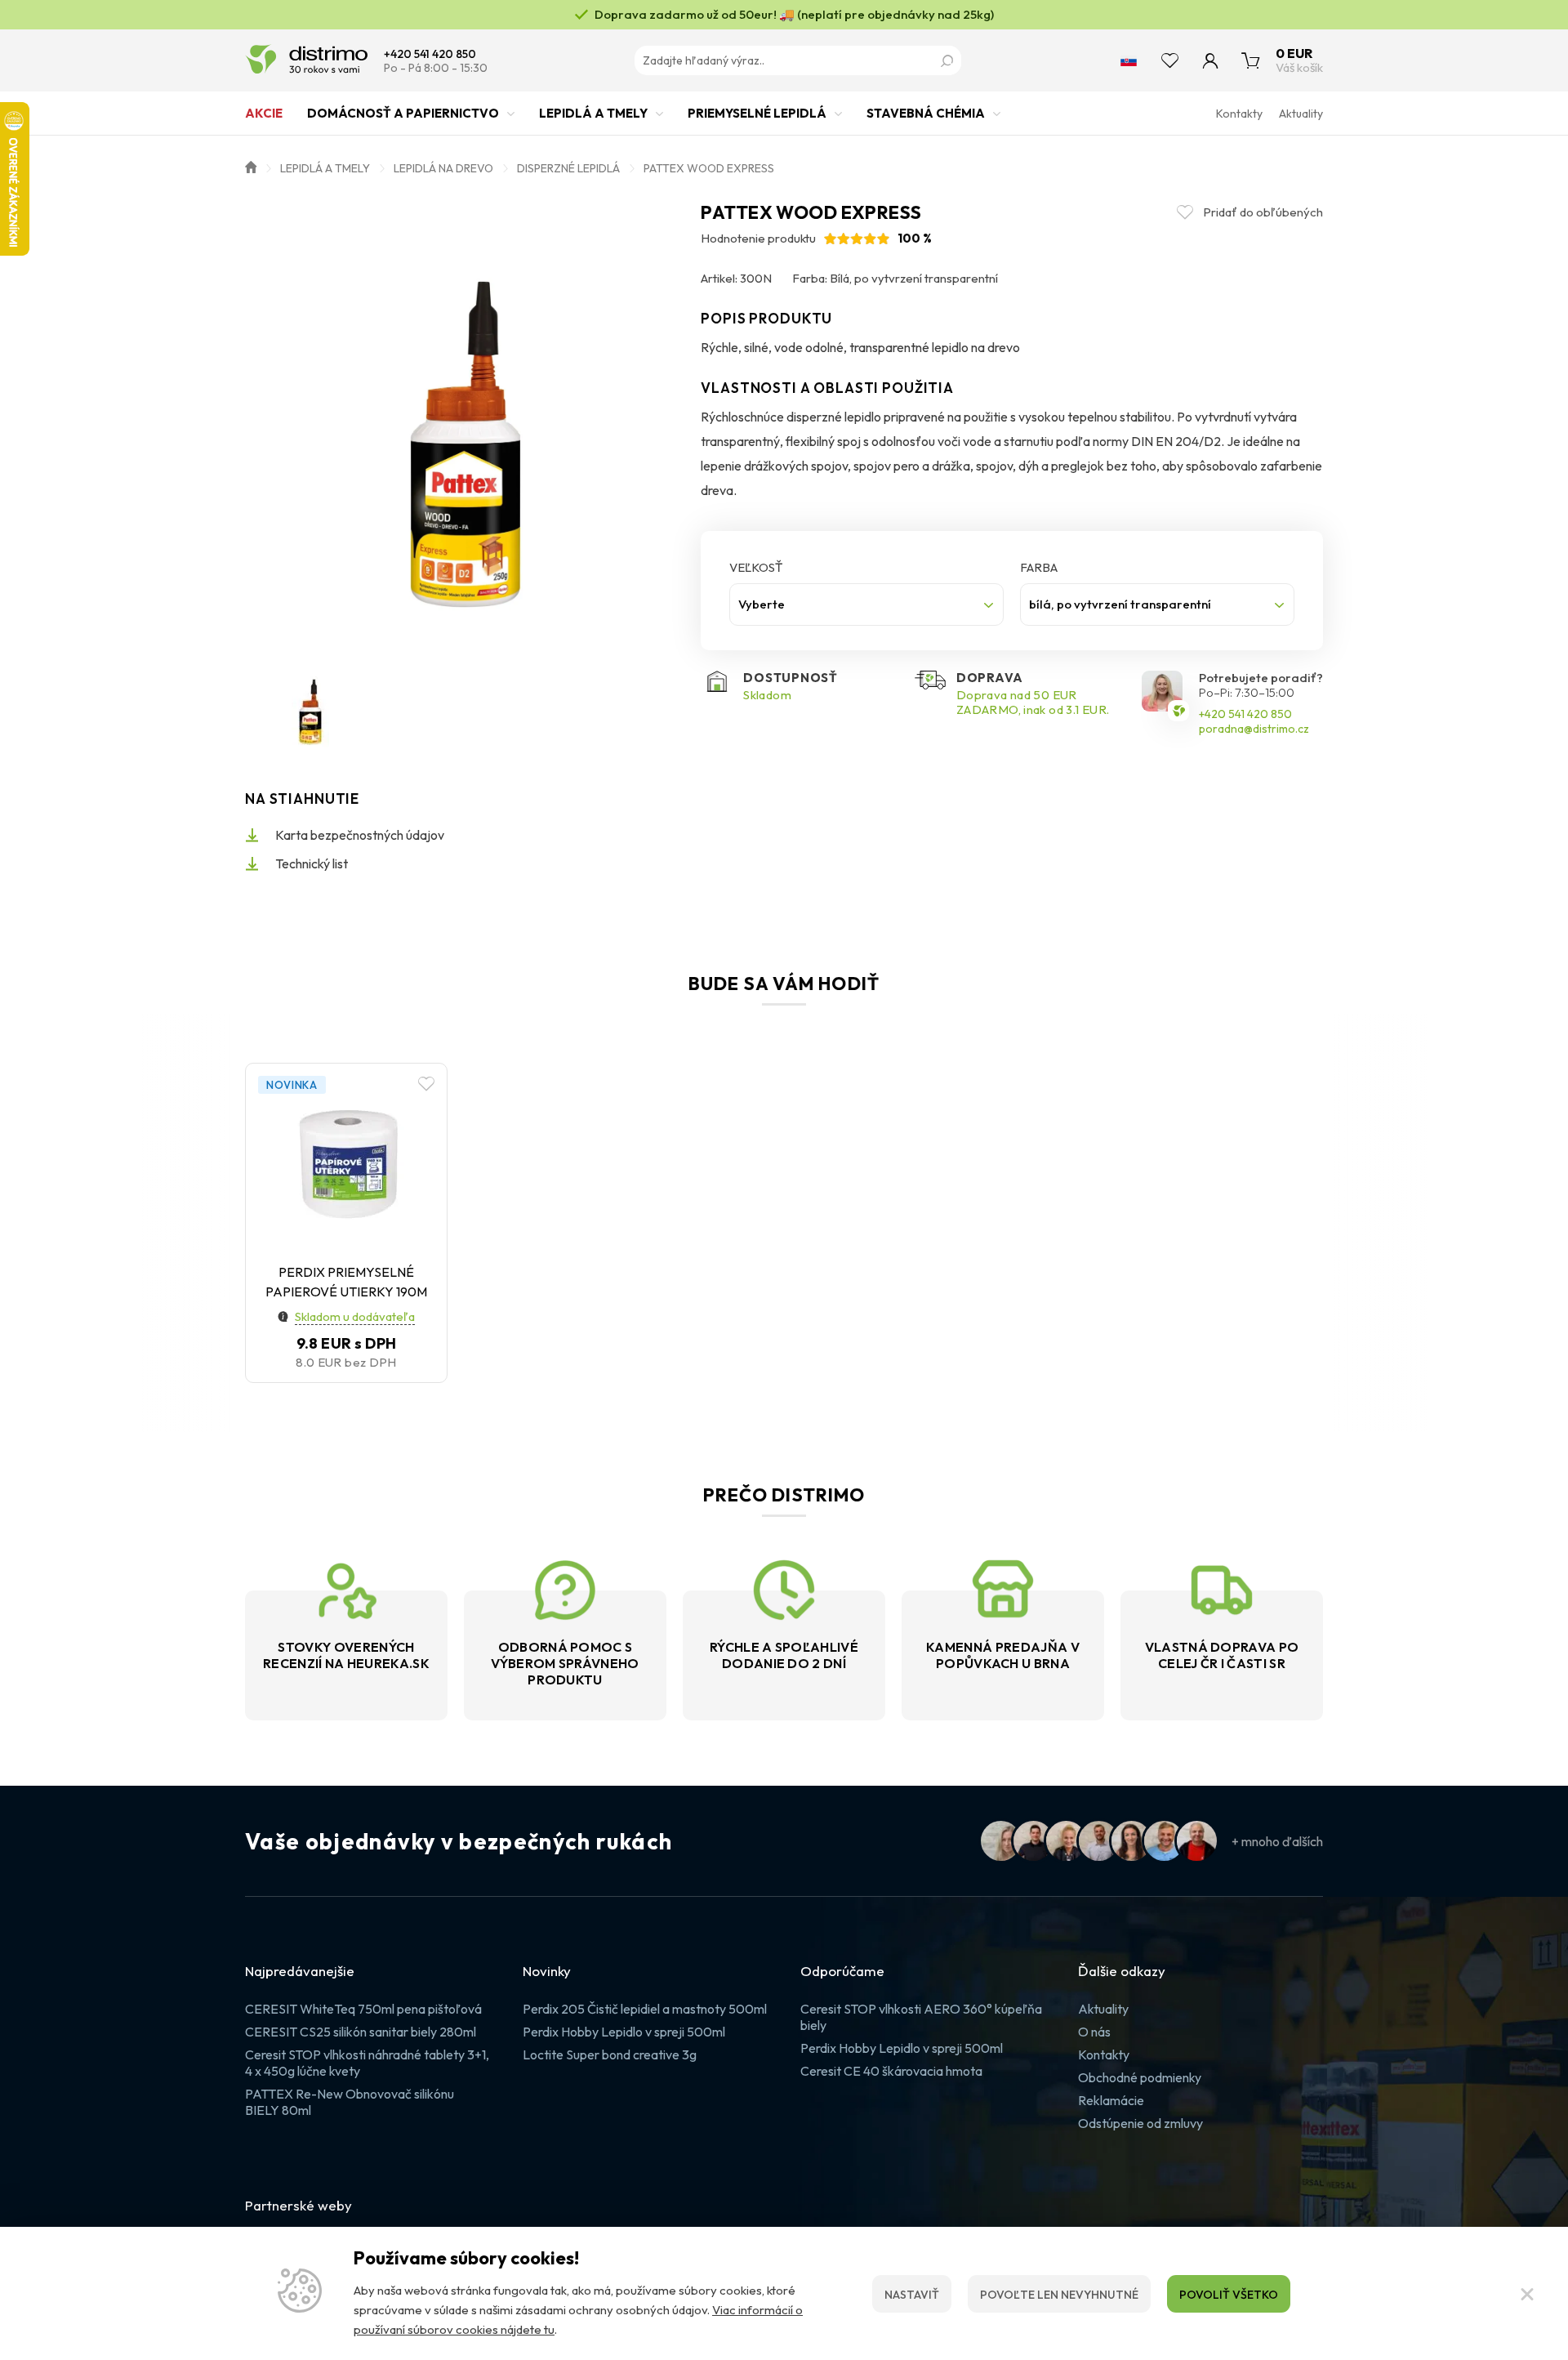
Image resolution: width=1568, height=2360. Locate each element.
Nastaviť (912, 2295)
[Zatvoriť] (1527, 2294)
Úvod (251, 166)
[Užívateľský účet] (1210, 60)
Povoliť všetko (1229, 2295)
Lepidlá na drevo (443, 168)
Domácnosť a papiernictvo (403, 113)
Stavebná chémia (926, 113)
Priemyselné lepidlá (757, 113)
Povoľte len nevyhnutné (1059, 2295)
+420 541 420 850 (430, 54)
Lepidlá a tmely (593, 113)
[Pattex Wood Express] (465, 422)
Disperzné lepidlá (568, 168)
